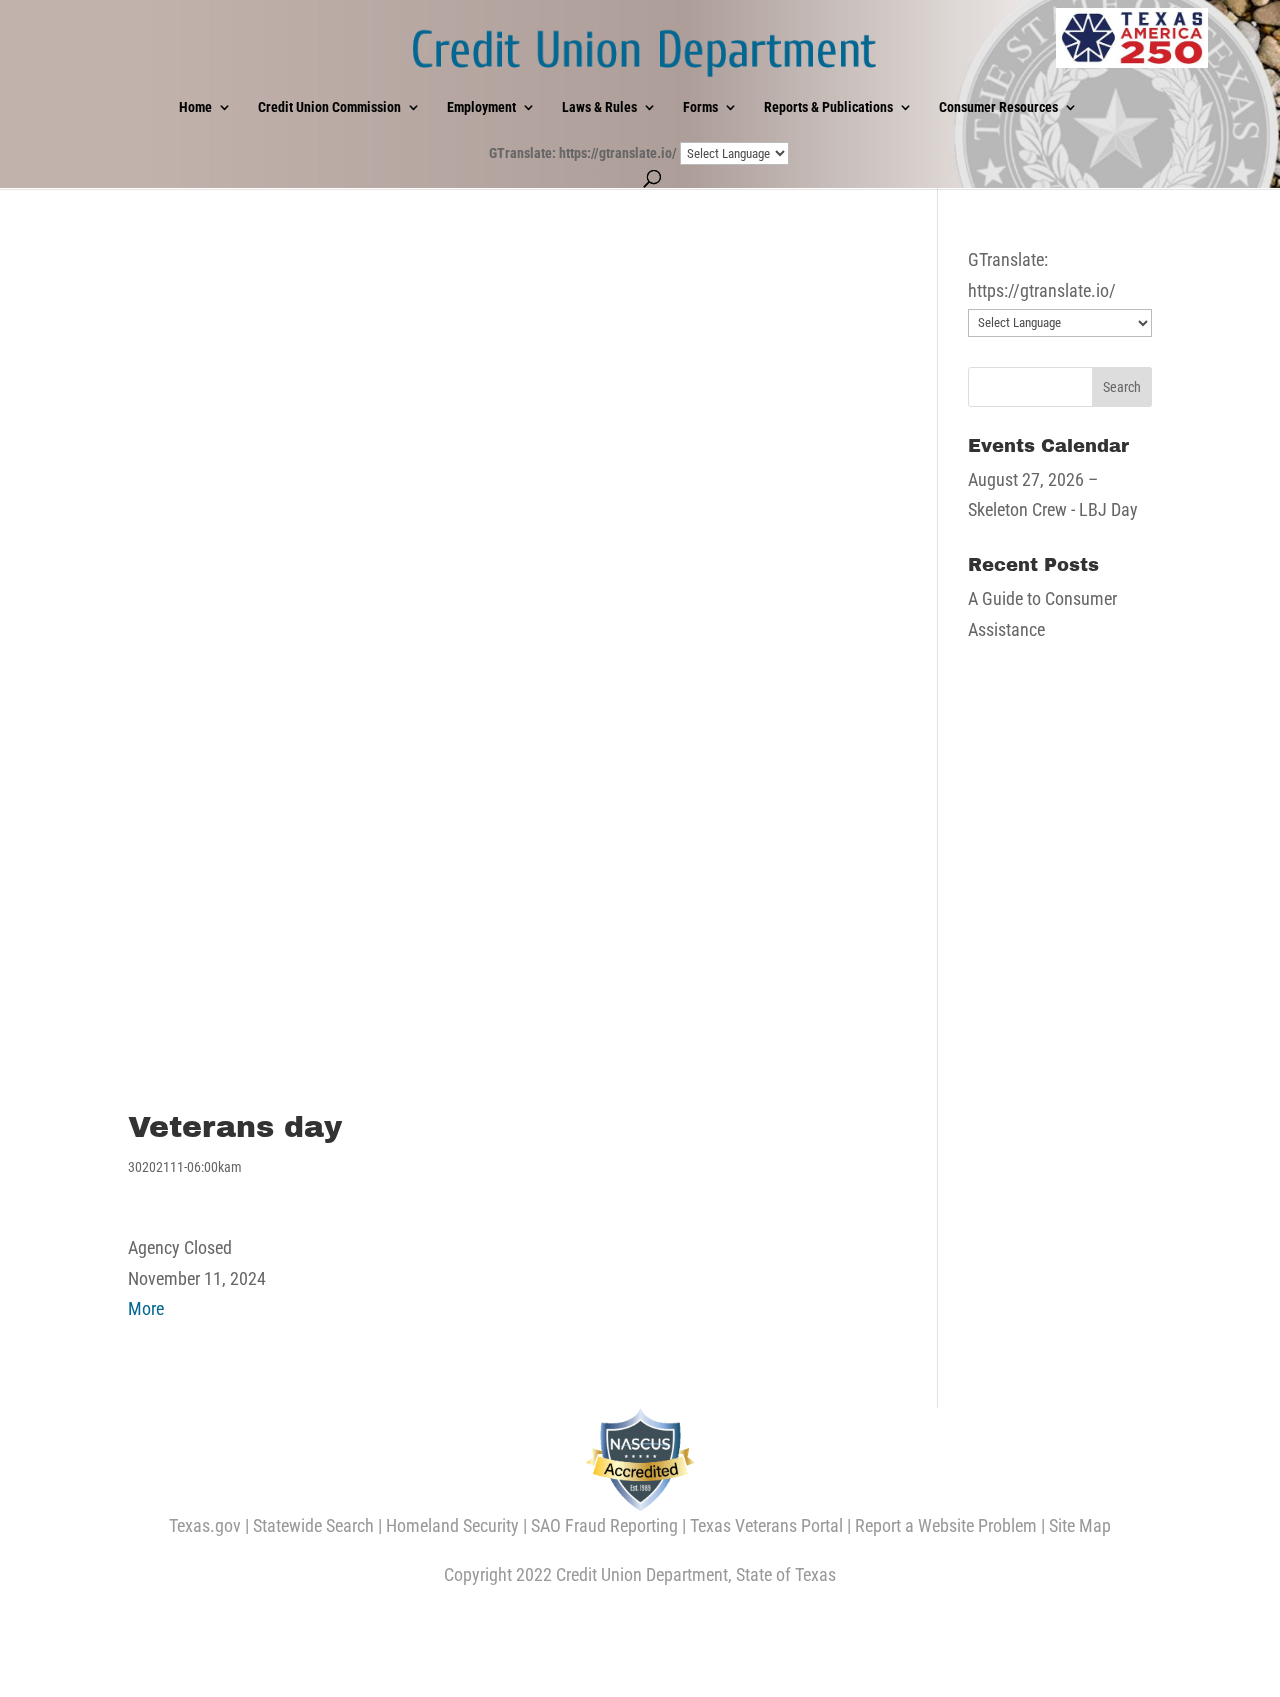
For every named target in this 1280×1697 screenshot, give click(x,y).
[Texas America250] (1132, 38)
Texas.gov (205, 1525)
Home (195, 107)
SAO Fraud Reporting (604, 1525)
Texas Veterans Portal (766, 1525)
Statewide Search (313, 1525)
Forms (700, 107)
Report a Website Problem (946, 1525)
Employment (481, 107)
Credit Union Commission (329, 107)
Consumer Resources (998, 107)
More (146, 1308)
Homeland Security (452, 1525)
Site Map (1080, 1525)
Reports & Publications (828, 107)
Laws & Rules (599, 107)
